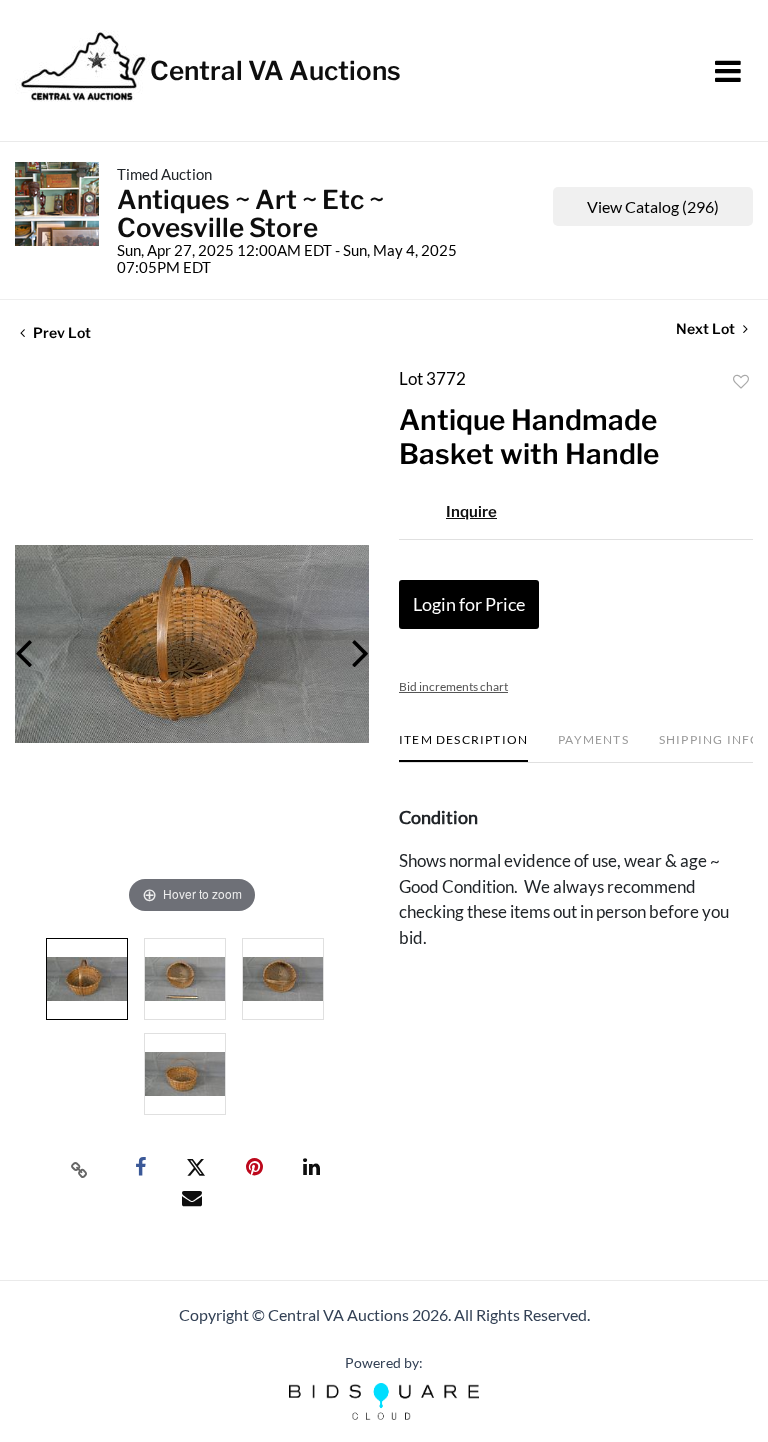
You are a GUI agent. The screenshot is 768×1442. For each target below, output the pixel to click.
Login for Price (469, 604)
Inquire (471, 512)
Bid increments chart (453, 686)
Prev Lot (60, 332)
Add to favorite (741, 382)
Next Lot (707, 328)
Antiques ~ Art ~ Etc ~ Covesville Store (250, 213)
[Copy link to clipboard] (80, 1168)
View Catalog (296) (653, 206)
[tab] (463, 747)
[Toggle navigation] (728, 71)
